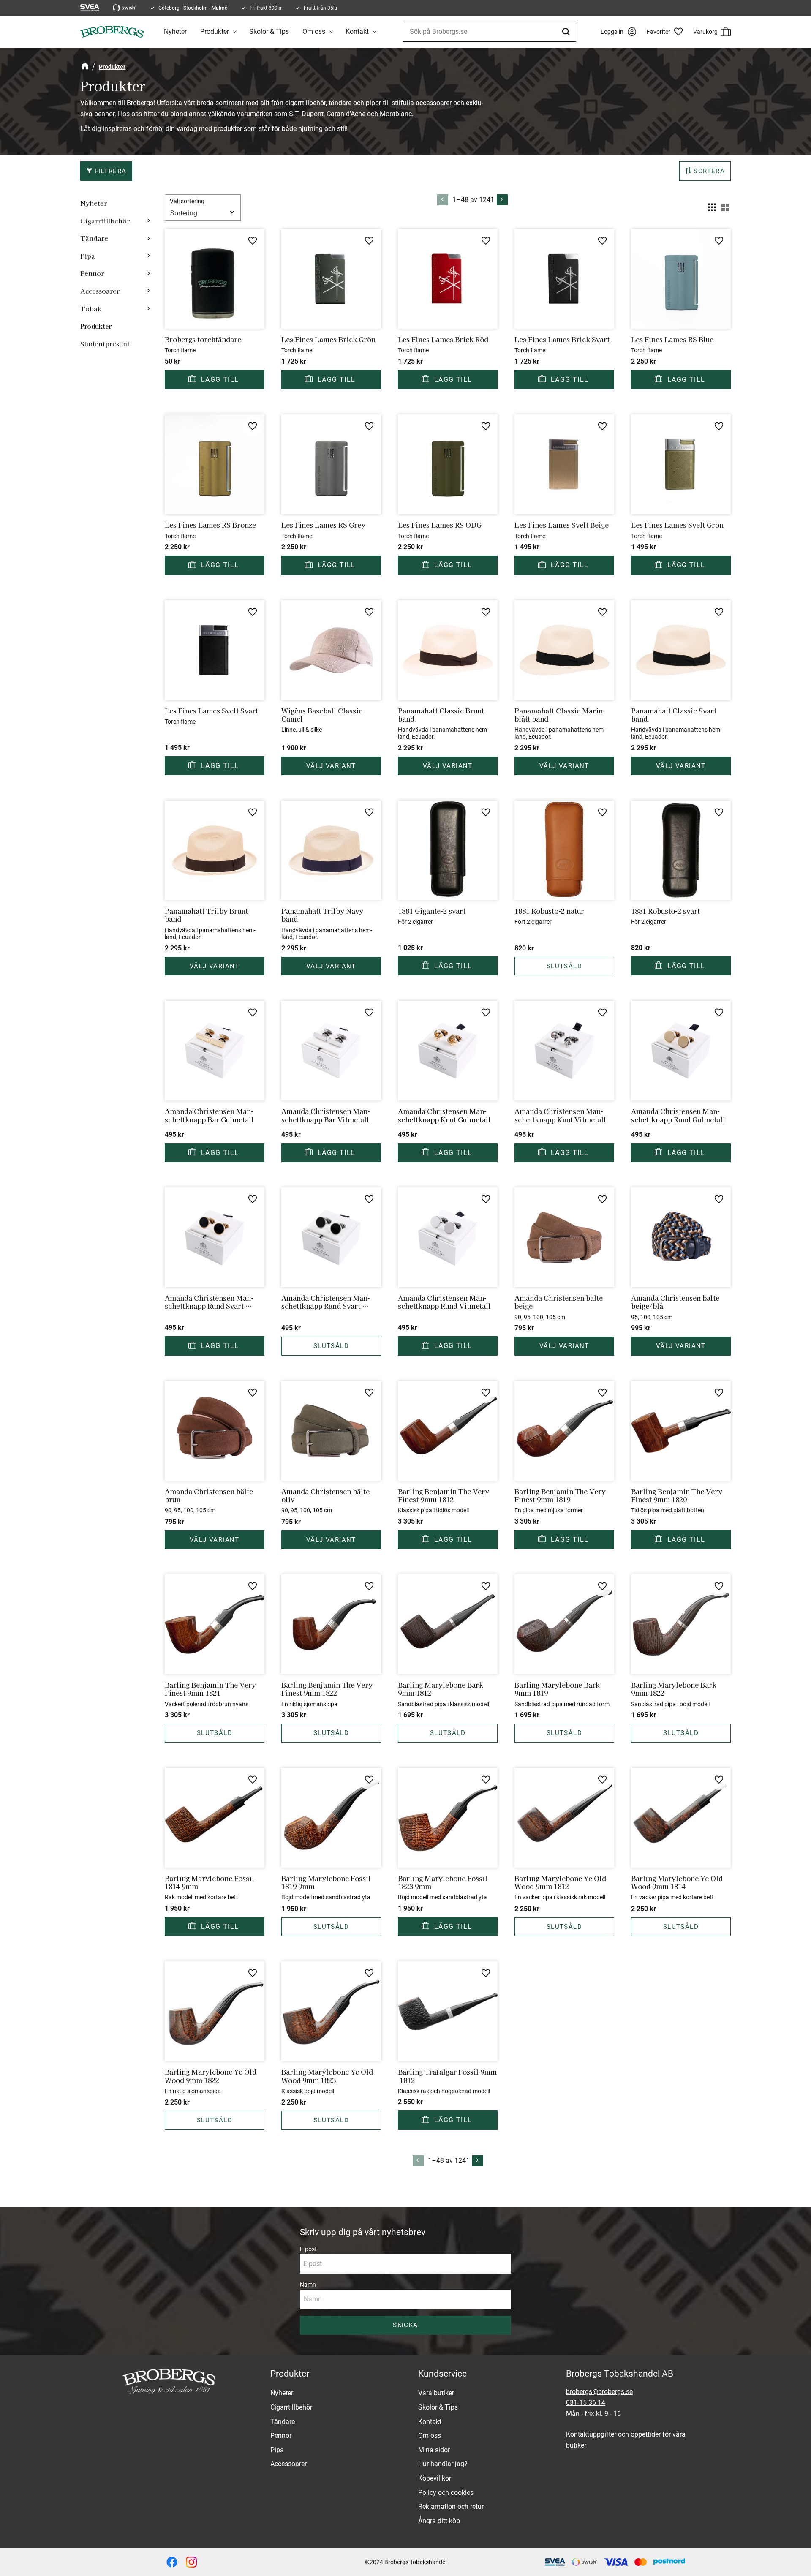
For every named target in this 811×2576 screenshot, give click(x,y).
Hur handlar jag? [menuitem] (443, 2464)
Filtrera (110, 171)
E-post (308, 2249)
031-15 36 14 (586, 2403)
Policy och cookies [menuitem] (446, 2493)
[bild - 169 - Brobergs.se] (191, 2562)
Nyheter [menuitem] (175, 31)
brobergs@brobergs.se (599, 2392)
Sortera (709, 171)
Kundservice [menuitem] (442, 2374)
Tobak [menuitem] (91, 308)
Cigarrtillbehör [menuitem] (105, 221)
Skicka (405, 2325)
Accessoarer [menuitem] (100, 291)
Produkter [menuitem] (215, 31)
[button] (668, 32)
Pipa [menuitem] (88, 256)
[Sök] (567, 32)
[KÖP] (215, 380)
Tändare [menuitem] (94, 238)
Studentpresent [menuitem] (105, 343)
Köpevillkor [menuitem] (435, 2478)
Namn (308, 2285)
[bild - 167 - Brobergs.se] (172, 2562)
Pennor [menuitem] (92, 273)
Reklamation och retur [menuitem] (451, 2507)
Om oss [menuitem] (314, 31)
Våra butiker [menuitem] (436, 2393)
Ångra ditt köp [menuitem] (439, 2521)
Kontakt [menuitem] (357, 31)
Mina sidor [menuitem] (434, 2450)
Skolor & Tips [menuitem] (269, 31)
